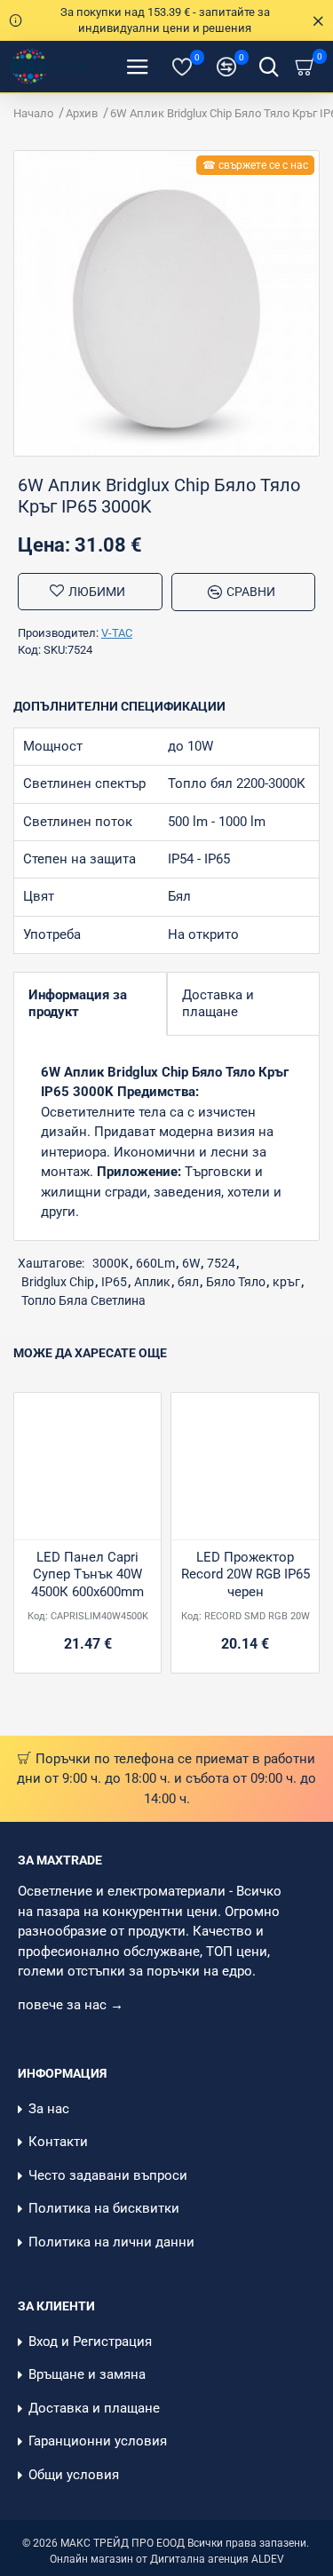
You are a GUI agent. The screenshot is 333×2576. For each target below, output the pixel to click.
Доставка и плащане (218, 1003)
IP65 (114, 1282)
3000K (111, 1263)
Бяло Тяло (236, 1282)
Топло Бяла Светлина (83, 1300)
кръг (286, 1282)
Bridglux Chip (58, 1282)
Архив (82, 113)
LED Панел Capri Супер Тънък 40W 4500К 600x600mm (87, 1574)
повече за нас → (72, 2005)
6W (191, 1263)
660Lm (155, 1263)
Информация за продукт (78, 1003)
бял (188, 1282)
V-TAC (117, 633)
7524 (221, 1263)
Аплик (152, 1282)
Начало (33, 113)
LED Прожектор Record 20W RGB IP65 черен (245, 1574)
